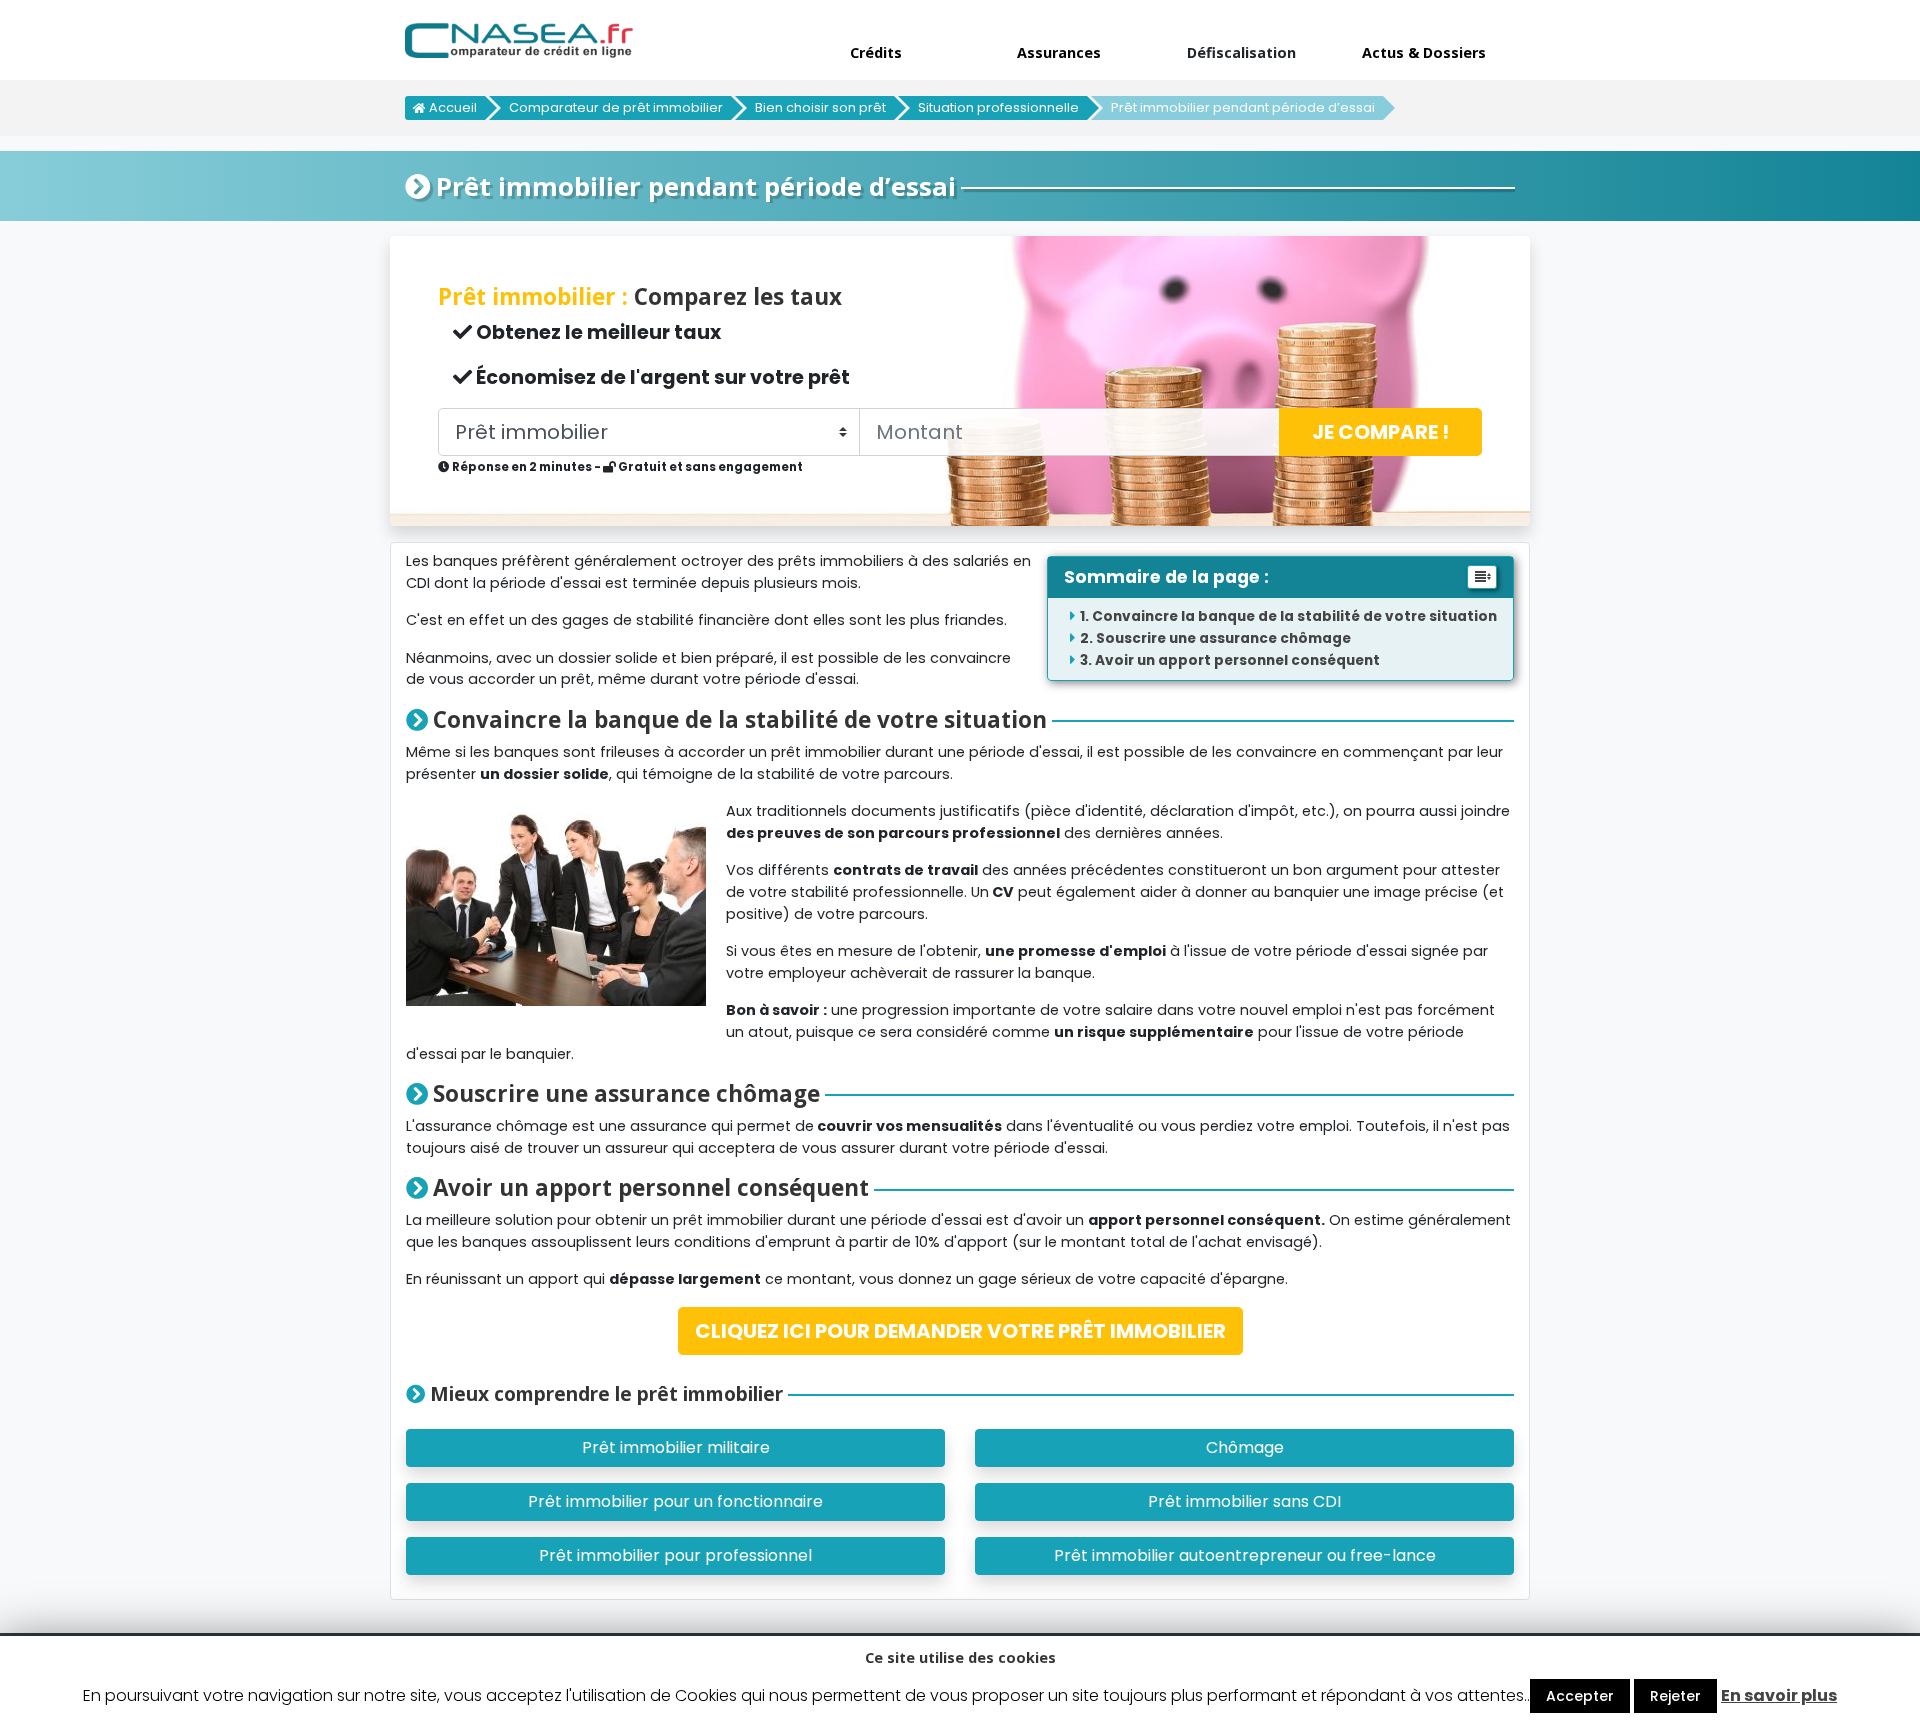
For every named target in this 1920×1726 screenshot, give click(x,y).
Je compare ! (1380, 432)
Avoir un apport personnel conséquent (1237, 660)
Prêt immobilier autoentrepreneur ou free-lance (1245, 1555)
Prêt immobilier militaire (676, 1447)
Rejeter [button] (1675, 1696)
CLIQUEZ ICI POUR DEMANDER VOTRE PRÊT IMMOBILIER (960, 1331)
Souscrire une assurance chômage (1223, 638)
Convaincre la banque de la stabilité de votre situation (1294, 616)
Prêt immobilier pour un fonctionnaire (675, 1501)
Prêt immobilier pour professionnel (675, 1555)
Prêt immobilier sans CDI (1244, 1501)
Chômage (1245, 1447)
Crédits (876, 52)
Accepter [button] (1580, 1696)
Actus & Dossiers (1424, 52)
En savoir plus (1779, 1695)
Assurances (1059, 52)
